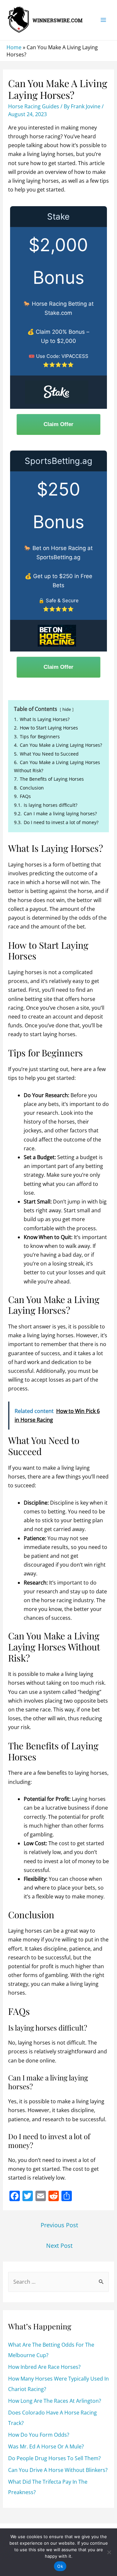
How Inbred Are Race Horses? (44, 2367)
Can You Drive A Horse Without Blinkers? (58, 2470)
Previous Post (59, 2225)
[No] (109, 2552)
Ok (60, 2566)
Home (14, 47)
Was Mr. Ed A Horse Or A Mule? (46, 2446)
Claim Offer (58, 424)
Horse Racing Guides (34, 106)
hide (67, 709)
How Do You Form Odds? (39, 2435)
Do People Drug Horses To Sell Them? (54, 2458)
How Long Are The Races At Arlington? (55, 2401)
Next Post (59, 2246)
